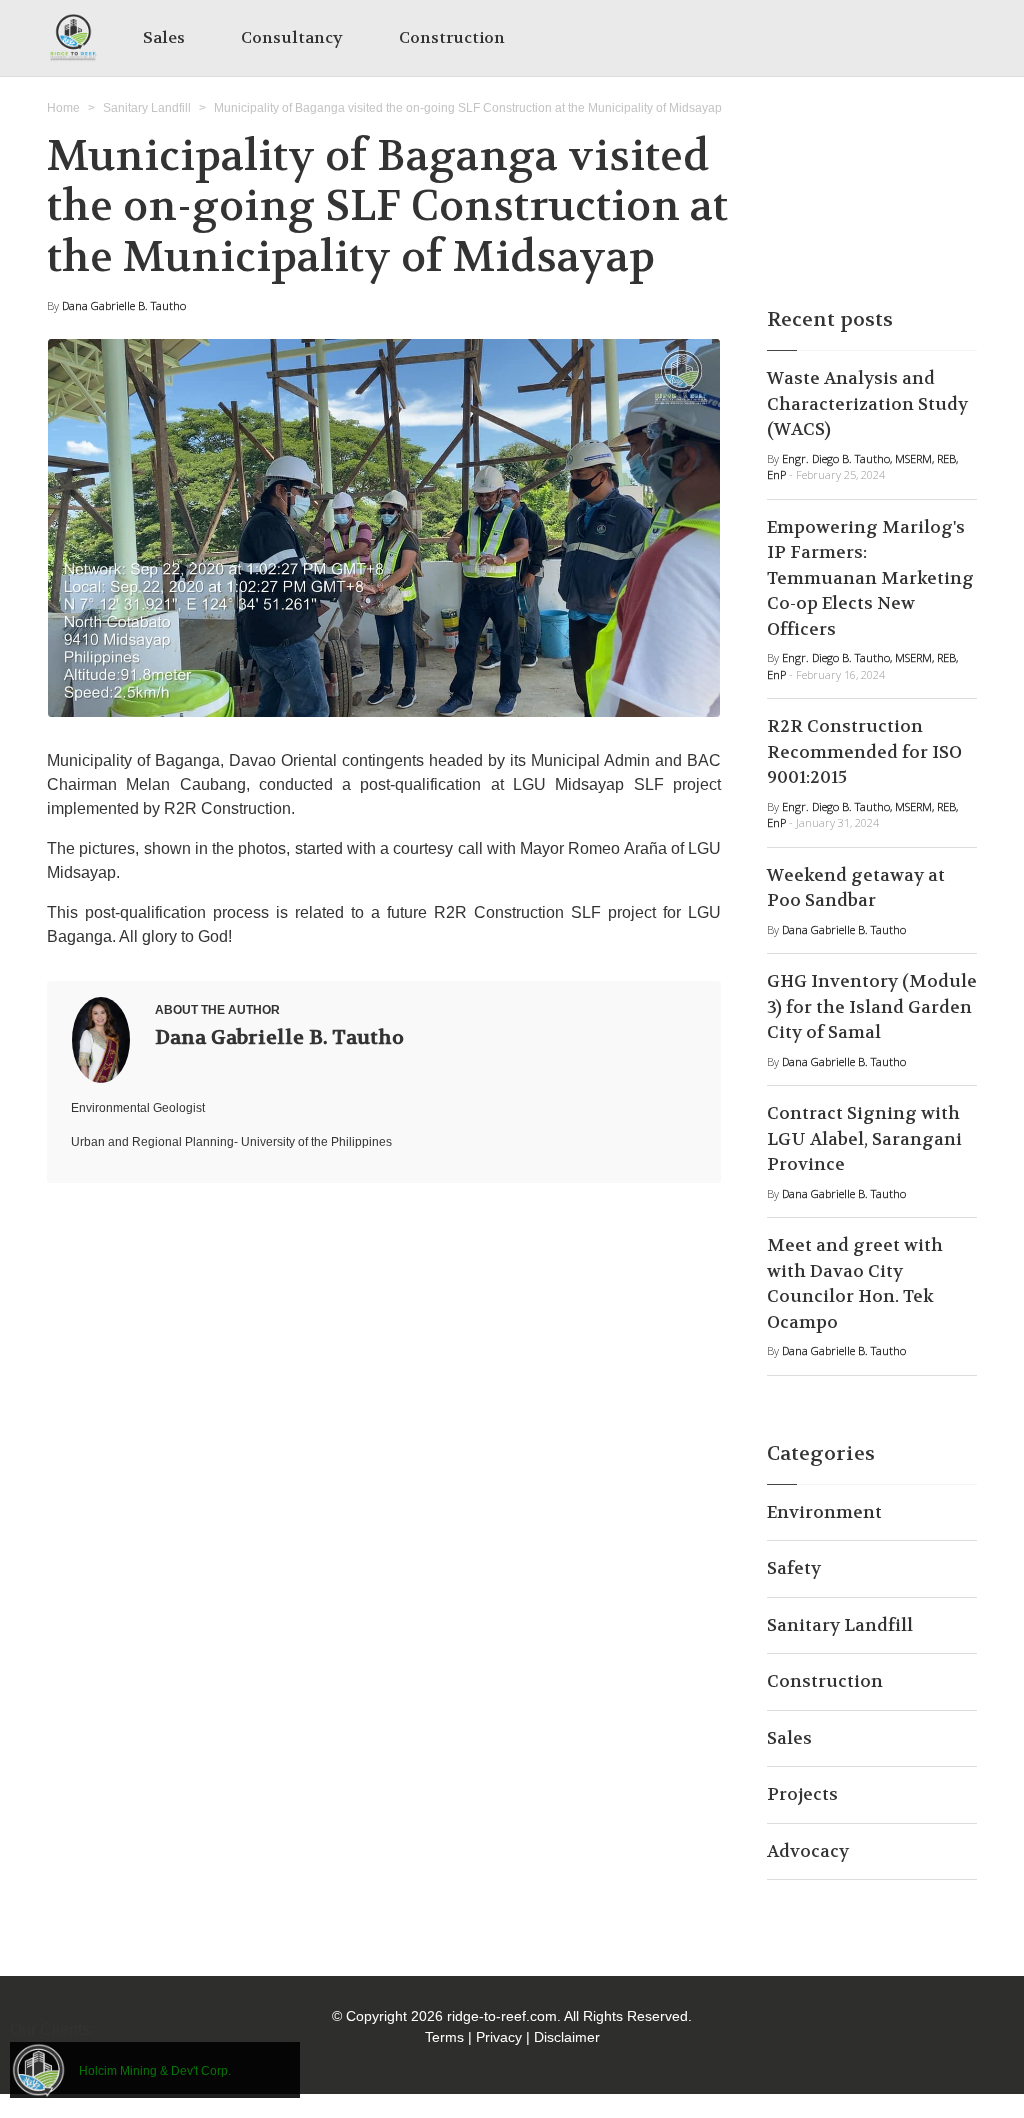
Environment (824, 1512)
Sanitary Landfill (147, 108)
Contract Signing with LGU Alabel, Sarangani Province (864, 1138)
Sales (164, 37)
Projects (802, 1794)
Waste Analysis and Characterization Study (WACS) (867, 403)
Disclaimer (567, 2037)
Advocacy (808, 1851)
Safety (794, 1568)
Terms (444, 2037)
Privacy (499, 2037)
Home (63, 108)
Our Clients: (52, 2029)
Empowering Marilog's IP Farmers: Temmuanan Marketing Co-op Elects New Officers (870, 578)
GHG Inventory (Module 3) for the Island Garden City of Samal (872, 1006)
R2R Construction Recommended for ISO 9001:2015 (864, 751)
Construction (452, 37)
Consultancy (292, 37)
